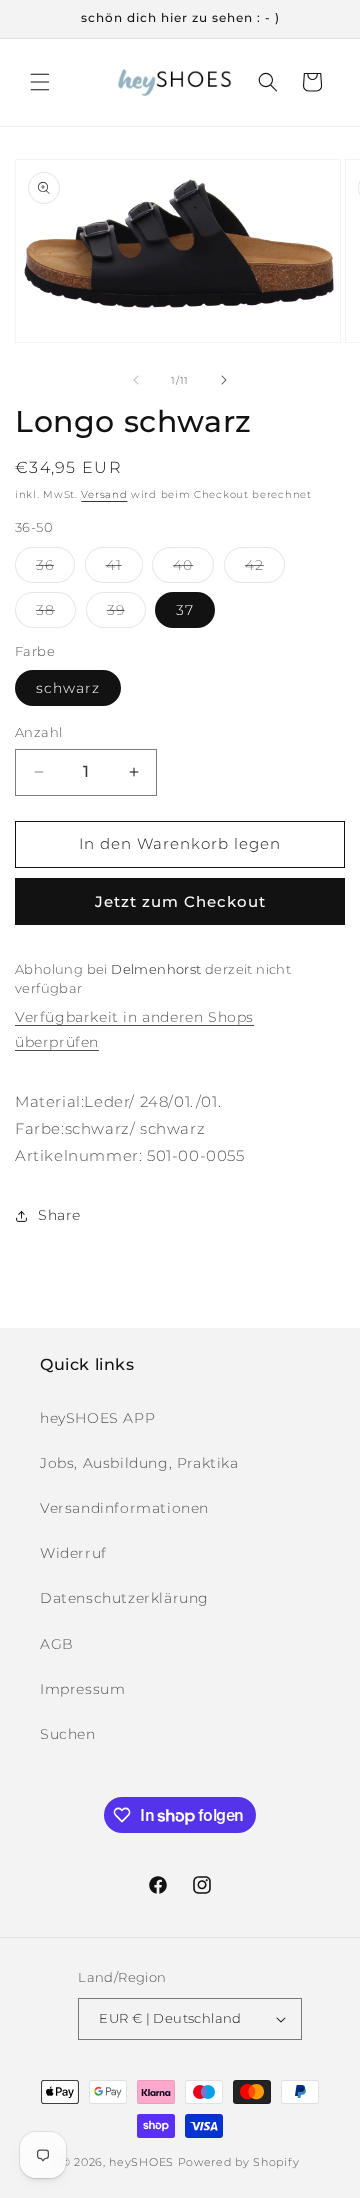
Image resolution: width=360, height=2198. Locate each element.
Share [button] (59, 1215)
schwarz (68, 688)
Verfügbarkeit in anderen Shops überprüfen (134, 1029)
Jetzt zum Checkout (180, 901)
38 (56, 614)
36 (55, 569)
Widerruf (73, 1553)
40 (193, 569)
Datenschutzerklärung (124, 1598)
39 (126, 614)
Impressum (82, 1689)
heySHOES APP (97, 1418)
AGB (57, 1644)
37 (185, 610)
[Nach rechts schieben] (224, 380)
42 (265, 569)
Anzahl (38, 732)
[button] (40, 82)
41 (124, 569)
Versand (104, 494)
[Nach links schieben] (136, 380)
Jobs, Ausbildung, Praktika (139, 1463)
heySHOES (141, 2162)
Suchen (68, 1734)
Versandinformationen (124, 1508)
